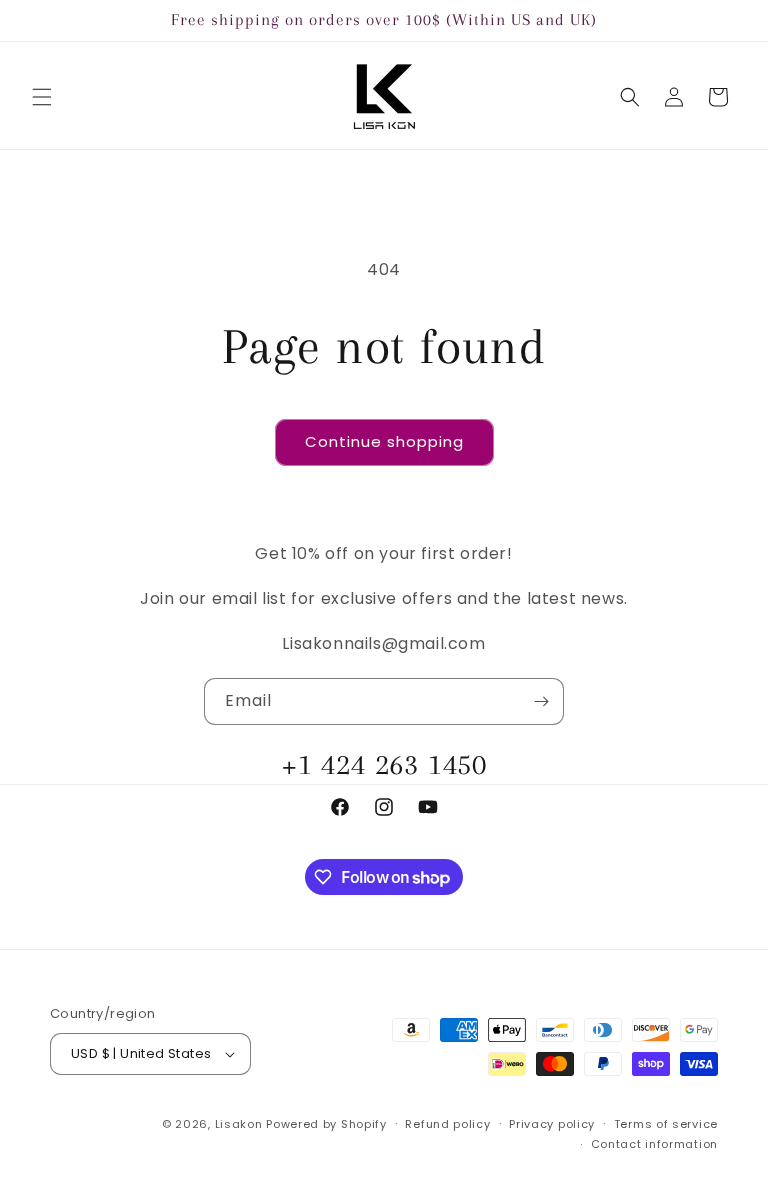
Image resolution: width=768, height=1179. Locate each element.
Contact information (654, 1144)
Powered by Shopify (326, 1124)
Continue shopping (384, 441)
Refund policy (447, 1124)
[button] (42, 97)
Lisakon (239, 1124)
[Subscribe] (541, 701)
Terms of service (666, 1124)
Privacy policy (552, 1124)
